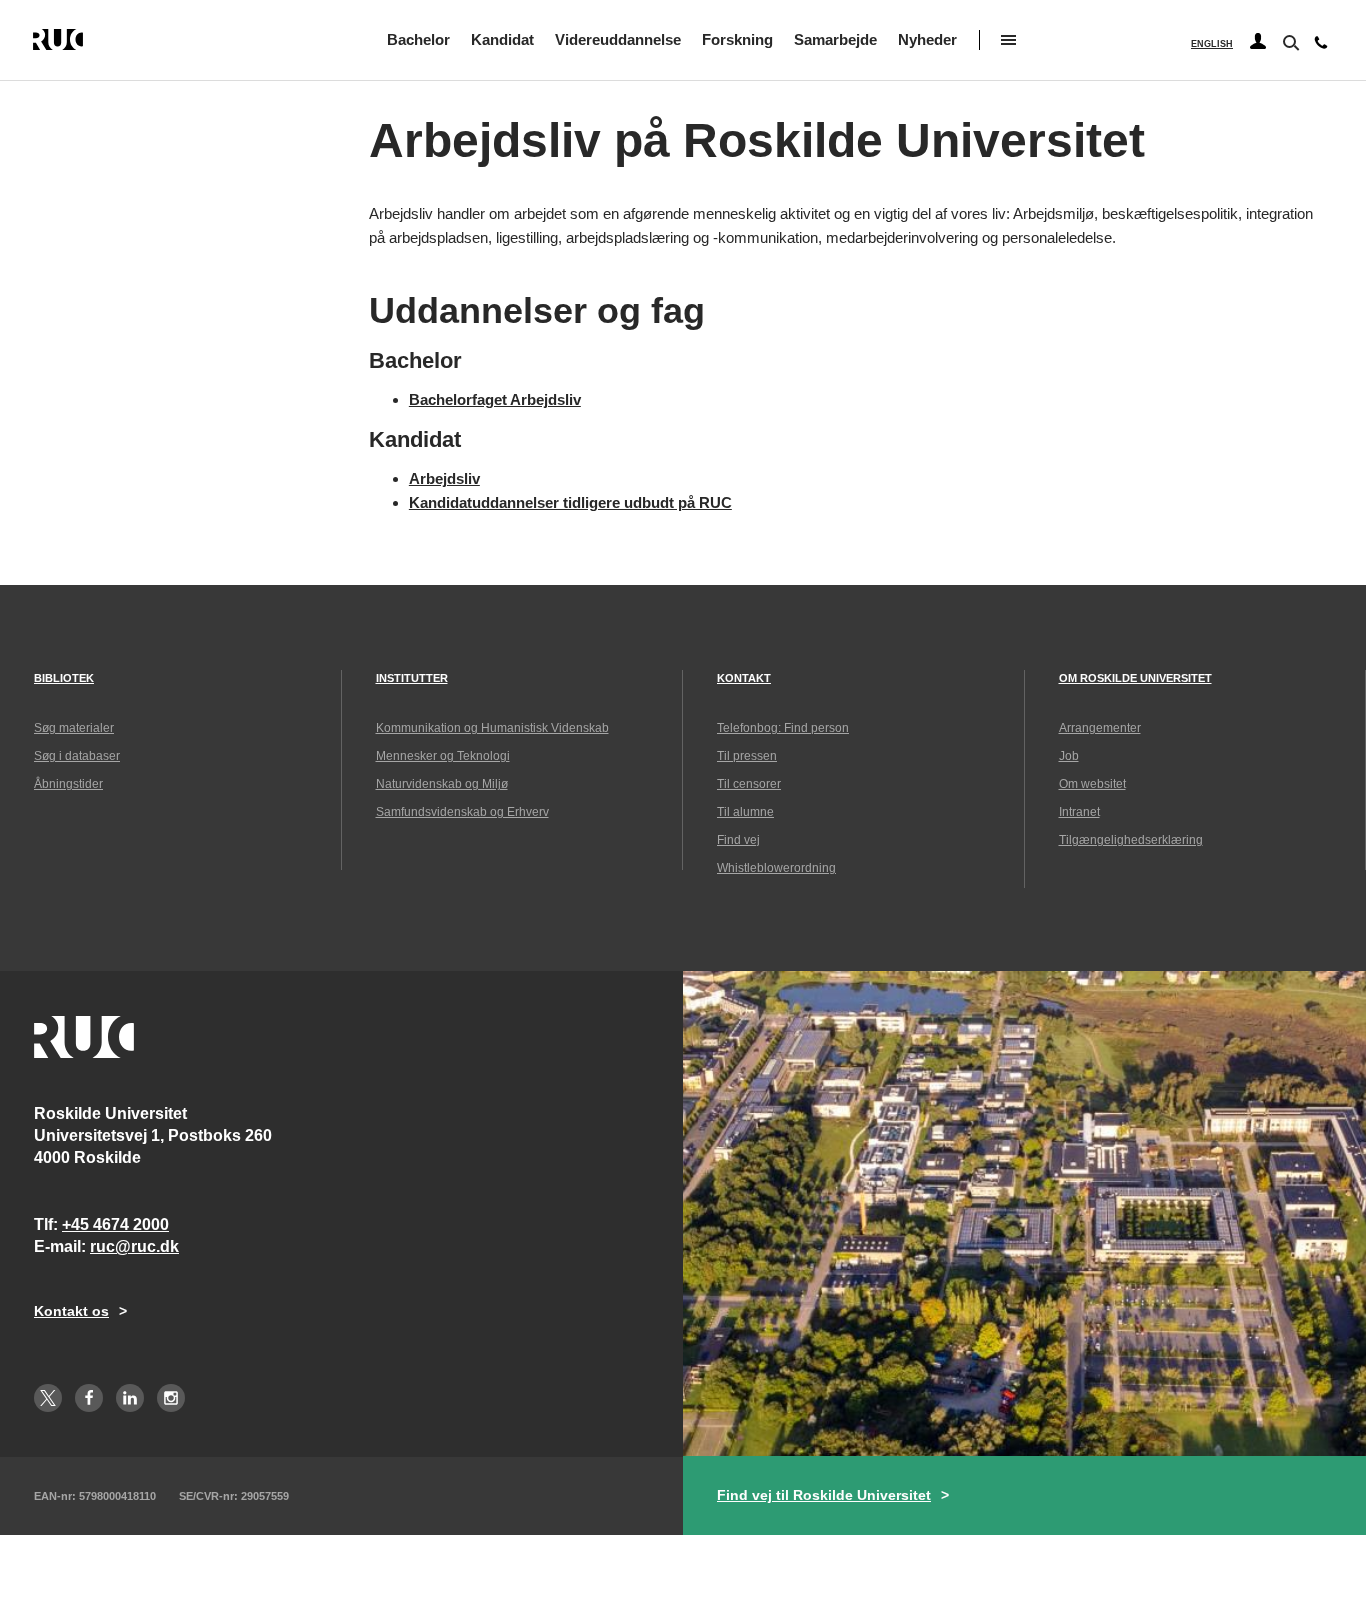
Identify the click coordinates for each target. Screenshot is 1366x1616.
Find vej (738, 840)
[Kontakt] (1321, 47)
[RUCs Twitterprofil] (48, 1398)
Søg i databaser (77, 756)
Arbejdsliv (444, 478)
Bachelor (418, 39)
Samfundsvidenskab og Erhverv (462, 812)
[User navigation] (1258, 42)
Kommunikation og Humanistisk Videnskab (492, 728)
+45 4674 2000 (115, 1224)
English (1212, 44)
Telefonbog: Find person (783, 728)
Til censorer (749, 784)
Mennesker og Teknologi (443, 756)
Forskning (737, 39)
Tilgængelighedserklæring (1131, 840)
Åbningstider (68, 784)
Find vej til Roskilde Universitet (824, 1495)
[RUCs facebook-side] (89, 1398)
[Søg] (1289, 41)
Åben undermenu (1008, 40)
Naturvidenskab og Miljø (442, 784)
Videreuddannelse (618, 39)
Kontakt (744, 678)
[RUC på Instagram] (171, 1398)
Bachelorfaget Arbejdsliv (495, 399)
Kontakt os (71, 1311)
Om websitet (1092, 784)
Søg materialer (74, 728)
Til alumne (745, 812)
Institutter (412, 678)
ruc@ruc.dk (134, 1246)
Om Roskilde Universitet (1135, 678)
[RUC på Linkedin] (130, 1398)
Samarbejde (835, 39)
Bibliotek (64, 678)
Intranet (1079, 812)
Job (1069, 756)
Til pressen (747, 756)
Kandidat (502, 39)
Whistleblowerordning (776, 868)
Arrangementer (1100, 728)
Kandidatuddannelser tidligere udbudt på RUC (570, 502)
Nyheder (927, 39)
